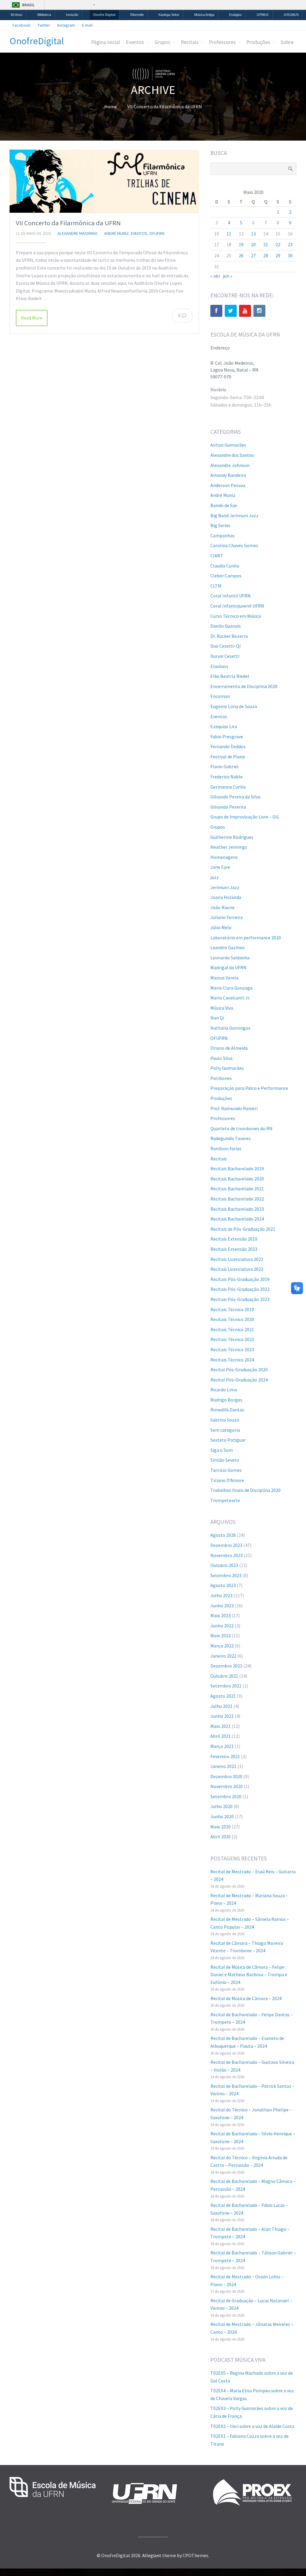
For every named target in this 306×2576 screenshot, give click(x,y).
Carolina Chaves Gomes (234, 545)
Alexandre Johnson (230, 465)
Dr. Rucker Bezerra (229, 636)
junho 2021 (222, 1716)
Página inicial (105, 42)
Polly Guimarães (227, 1068)
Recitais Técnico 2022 (232, 1339)
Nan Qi (217, 1018)
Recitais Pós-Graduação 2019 (240, 1279)
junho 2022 (222, 1626)
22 (278, 244)
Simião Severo (225, 1460)
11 (229, 234)
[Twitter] (231, 311)
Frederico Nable (227, 777)
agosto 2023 (223, 1585)
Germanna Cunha (228, 787)
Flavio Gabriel (224, 766)
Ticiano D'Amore (227, 1480)
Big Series (220, 525)
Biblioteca (44, 15)
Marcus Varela (224, 978)
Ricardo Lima (224, 1390)
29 (278, 255)
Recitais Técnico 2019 (232, 1309)
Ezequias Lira (224, 726)
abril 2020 (221, 1836)
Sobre (287, 42)
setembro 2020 (226, 1796)
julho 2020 (221, 1806)
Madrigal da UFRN (228, 967)
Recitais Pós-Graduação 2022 (240, 1289)
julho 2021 (221, 1706)
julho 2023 (221, 1595)
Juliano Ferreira (227, 917)
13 (253, 234)
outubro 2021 (224, 1676)
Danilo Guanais (226, 626)
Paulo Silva (221, 1058)
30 (290, 255)
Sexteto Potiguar (228, 1440)
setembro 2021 (226, 1686)
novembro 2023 (227, 1555)
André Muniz (116, 233)
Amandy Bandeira (228, 475)
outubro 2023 (224, 1565)
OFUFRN (157, 233)
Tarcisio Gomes (226, 1470)
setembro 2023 (226, 1575)
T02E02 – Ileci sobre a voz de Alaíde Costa (252, 2426)
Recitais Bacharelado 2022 (237, 1199)
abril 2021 (221, 1736)
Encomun (220, 696)
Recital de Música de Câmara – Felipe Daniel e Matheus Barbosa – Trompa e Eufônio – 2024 (249, 1975)
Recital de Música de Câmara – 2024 (246, 1998)
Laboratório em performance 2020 (246, 938)
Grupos (162, 42)
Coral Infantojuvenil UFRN (237, 606)
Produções (258, 42)
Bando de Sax (224, 505)
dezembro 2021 (226, 1666)
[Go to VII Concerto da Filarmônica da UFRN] (104, 181)
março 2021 (222, 1746)
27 (253, 255)
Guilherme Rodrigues (232, 837)
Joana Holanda (226, 897)
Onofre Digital (104, 15)
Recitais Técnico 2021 (232, 1329)
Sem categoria (225, 1430)
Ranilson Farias (226, 1148)
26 (241, 255)
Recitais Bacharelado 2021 (237, 1189)
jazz (215, 877)
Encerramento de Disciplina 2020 (244, 686)
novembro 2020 (227, 1786)
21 (266, 244)
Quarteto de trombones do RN (241, 1128)
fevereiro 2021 (225, 1756)
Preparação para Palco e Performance (249, 1088)
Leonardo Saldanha (230, 958)
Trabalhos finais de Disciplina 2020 (245, 1490)
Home (111, 106)
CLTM (216, 586)
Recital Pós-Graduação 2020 (239, 1370)
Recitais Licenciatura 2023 (237, 1269)
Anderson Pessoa (228, 485)
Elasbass (219, 666)
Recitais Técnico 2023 (232, 1349)
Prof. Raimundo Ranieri (234, 1108)
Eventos (135, 42)
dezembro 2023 (226, 1545)
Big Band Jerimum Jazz (234, 515)
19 (241, 244)
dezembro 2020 (226, 1776)
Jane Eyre (220, 867)
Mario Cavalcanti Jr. (230, 998)
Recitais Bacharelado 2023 (237, 1209)
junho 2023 (222, 1606)
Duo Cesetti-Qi (225, 646)
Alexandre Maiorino (77, 233)
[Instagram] (259, 311)
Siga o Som (222, 1450)
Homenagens (224, 857)
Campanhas (222, 535)
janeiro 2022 (223, 1656)
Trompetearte (225, 1500)
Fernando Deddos (228, 746)
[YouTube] (245, 311)
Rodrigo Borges (226, 1400)
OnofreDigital (37, 41)
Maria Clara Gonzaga (231, 988)
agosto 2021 (223, 1696)
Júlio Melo (221, 927)
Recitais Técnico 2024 (232, 1360)
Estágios (235, 15)
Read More (32, 318)
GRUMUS (291, 15)
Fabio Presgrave (227, 737)
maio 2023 (221, 1615)
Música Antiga (204, 15)
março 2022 (222, 1646)
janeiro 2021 (223, 1766)
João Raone (222, 907)
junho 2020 (222, 1816)
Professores (222, 42)
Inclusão (72, 15)
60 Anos (17, 15)
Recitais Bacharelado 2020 (237, 1179)
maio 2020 (221, 1827)
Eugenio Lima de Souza (234, 706)
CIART (217, 556)
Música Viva (222, 1008)
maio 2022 (221, 1635)
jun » (228, 276)
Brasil (28, 5)
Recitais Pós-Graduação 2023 (240, 1299)
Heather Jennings (229, 847)
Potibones (221, 1078)
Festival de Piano (228, 757)
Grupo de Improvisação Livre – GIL (245, 817)
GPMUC (263, 15)
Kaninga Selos (169, 15)
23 (290, 244)
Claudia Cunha (225, 566)
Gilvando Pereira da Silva (235, 797)
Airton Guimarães (228, 445)
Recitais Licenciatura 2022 (237, 1259)
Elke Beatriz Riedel (230, 676)
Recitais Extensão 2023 (234, 1249)
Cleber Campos (226, 576)
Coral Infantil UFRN (231, 596)
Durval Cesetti (225, 656)
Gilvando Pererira (228, 807)
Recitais (190, 42)
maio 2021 (221, 1726)
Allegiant (152, 2555)
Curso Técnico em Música (236, 616)
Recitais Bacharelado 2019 (237, 1168)
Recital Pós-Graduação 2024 (239, 1380)
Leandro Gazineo (228, 947)
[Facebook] (216, 311)
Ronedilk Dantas (227, 1410)
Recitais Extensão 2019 (234, 1239)
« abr (215, 276)
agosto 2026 (223, 1535)
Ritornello (137, 15)
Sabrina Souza (225, 1420)
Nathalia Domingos (230, 1028)
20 (253, 244)
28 (266, 255)
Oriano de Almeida (229, 1048)
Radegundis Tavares (231, 1138)
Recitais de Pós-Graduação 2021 (243, 1229)
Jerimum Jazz (225, 887)
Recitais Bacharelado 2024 (237, 1219)
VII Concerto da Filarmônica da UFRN (68, 223)
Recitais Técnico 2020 (232, 1319)
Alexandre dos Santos (232, 455)
